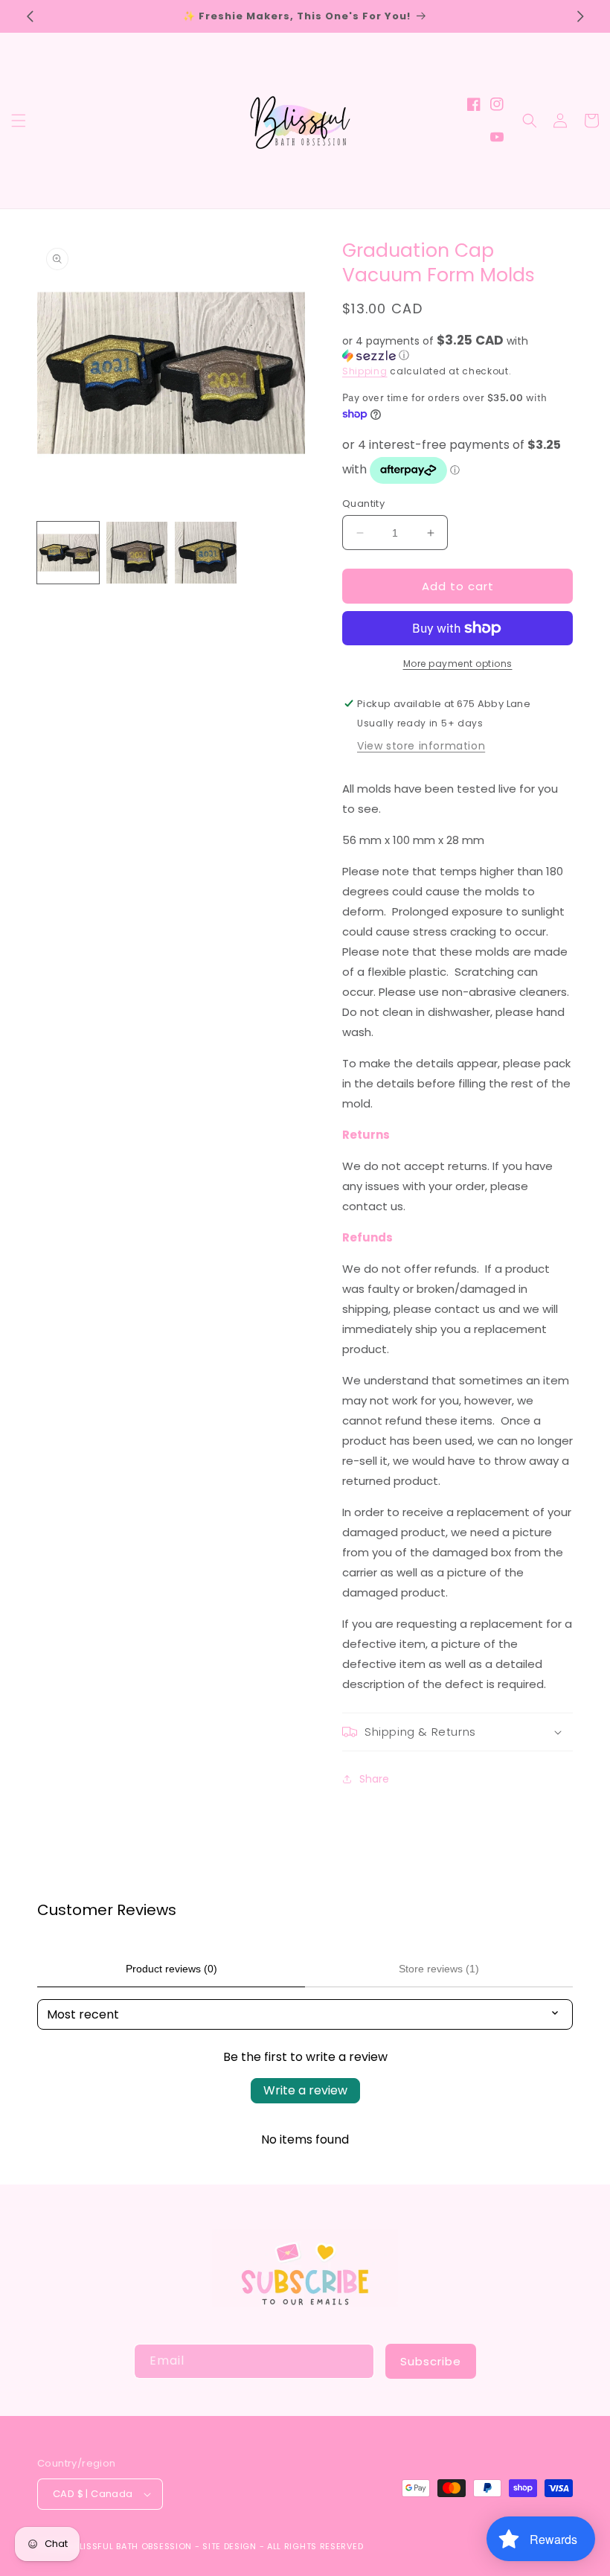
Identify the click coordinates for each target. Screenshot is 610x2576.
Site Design (229, 2546)
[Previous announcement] (30, 16)
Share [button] (374, 1779)
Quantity (363, 504)
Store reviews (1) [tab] (439, 1969)
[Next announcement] (580, 16)
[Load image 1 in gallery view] (68, 553)
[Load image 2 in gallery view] (137, 553)
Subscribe (431, 2361)
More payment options (458, 664)
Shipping (365, 371)
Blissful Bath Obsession (135, 2546)
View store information (421, 746)
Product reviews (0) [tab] (171, 1969)
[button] (19, 121)
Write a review (305, 2090)
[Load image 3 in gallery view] (206, 553)
